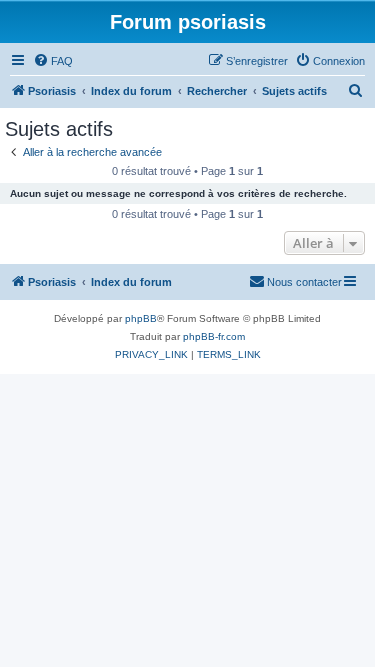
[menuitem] (53, 61)
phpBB (141, 318)
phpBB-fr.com (214, 336)
